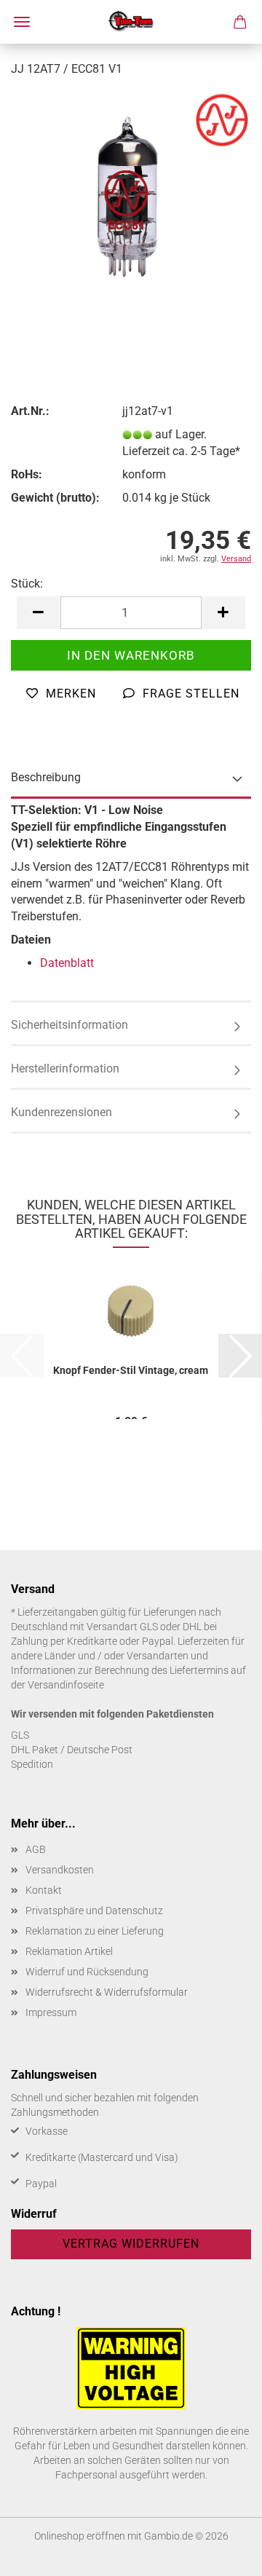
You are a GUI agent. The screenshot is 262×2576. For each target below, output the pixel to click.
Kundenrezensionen (61, 1112)
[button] (39, 613)
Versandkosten (60, 1870)
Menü (22, 22)
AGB (36, 1849)
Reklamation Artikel (69, 1951)
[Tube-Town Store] (131, 22)
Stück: (27, 584)
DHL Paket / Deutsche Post (72, 1750)
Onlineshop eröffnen (80, 2536)
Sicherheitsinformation (70, 1025)
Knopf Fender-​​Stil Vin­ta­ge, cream (131, 1370)
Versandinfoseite (66, 1685)
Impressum (51, 2012)
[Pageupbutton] (222, 2554)
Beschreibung (46, 777)
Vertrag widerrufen (131, 2244)
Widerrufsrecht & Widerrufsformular (107, 1992)
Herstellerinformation (65, 1068)
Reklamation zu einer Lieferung (95, 1931)
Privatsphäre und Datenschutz (94, 1911)
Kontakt (44, 1890)
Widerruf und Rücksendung (87, 1972)
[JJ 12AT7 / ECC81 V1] (131, 199)
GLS (20, 1735)
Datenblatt (67, 963)
